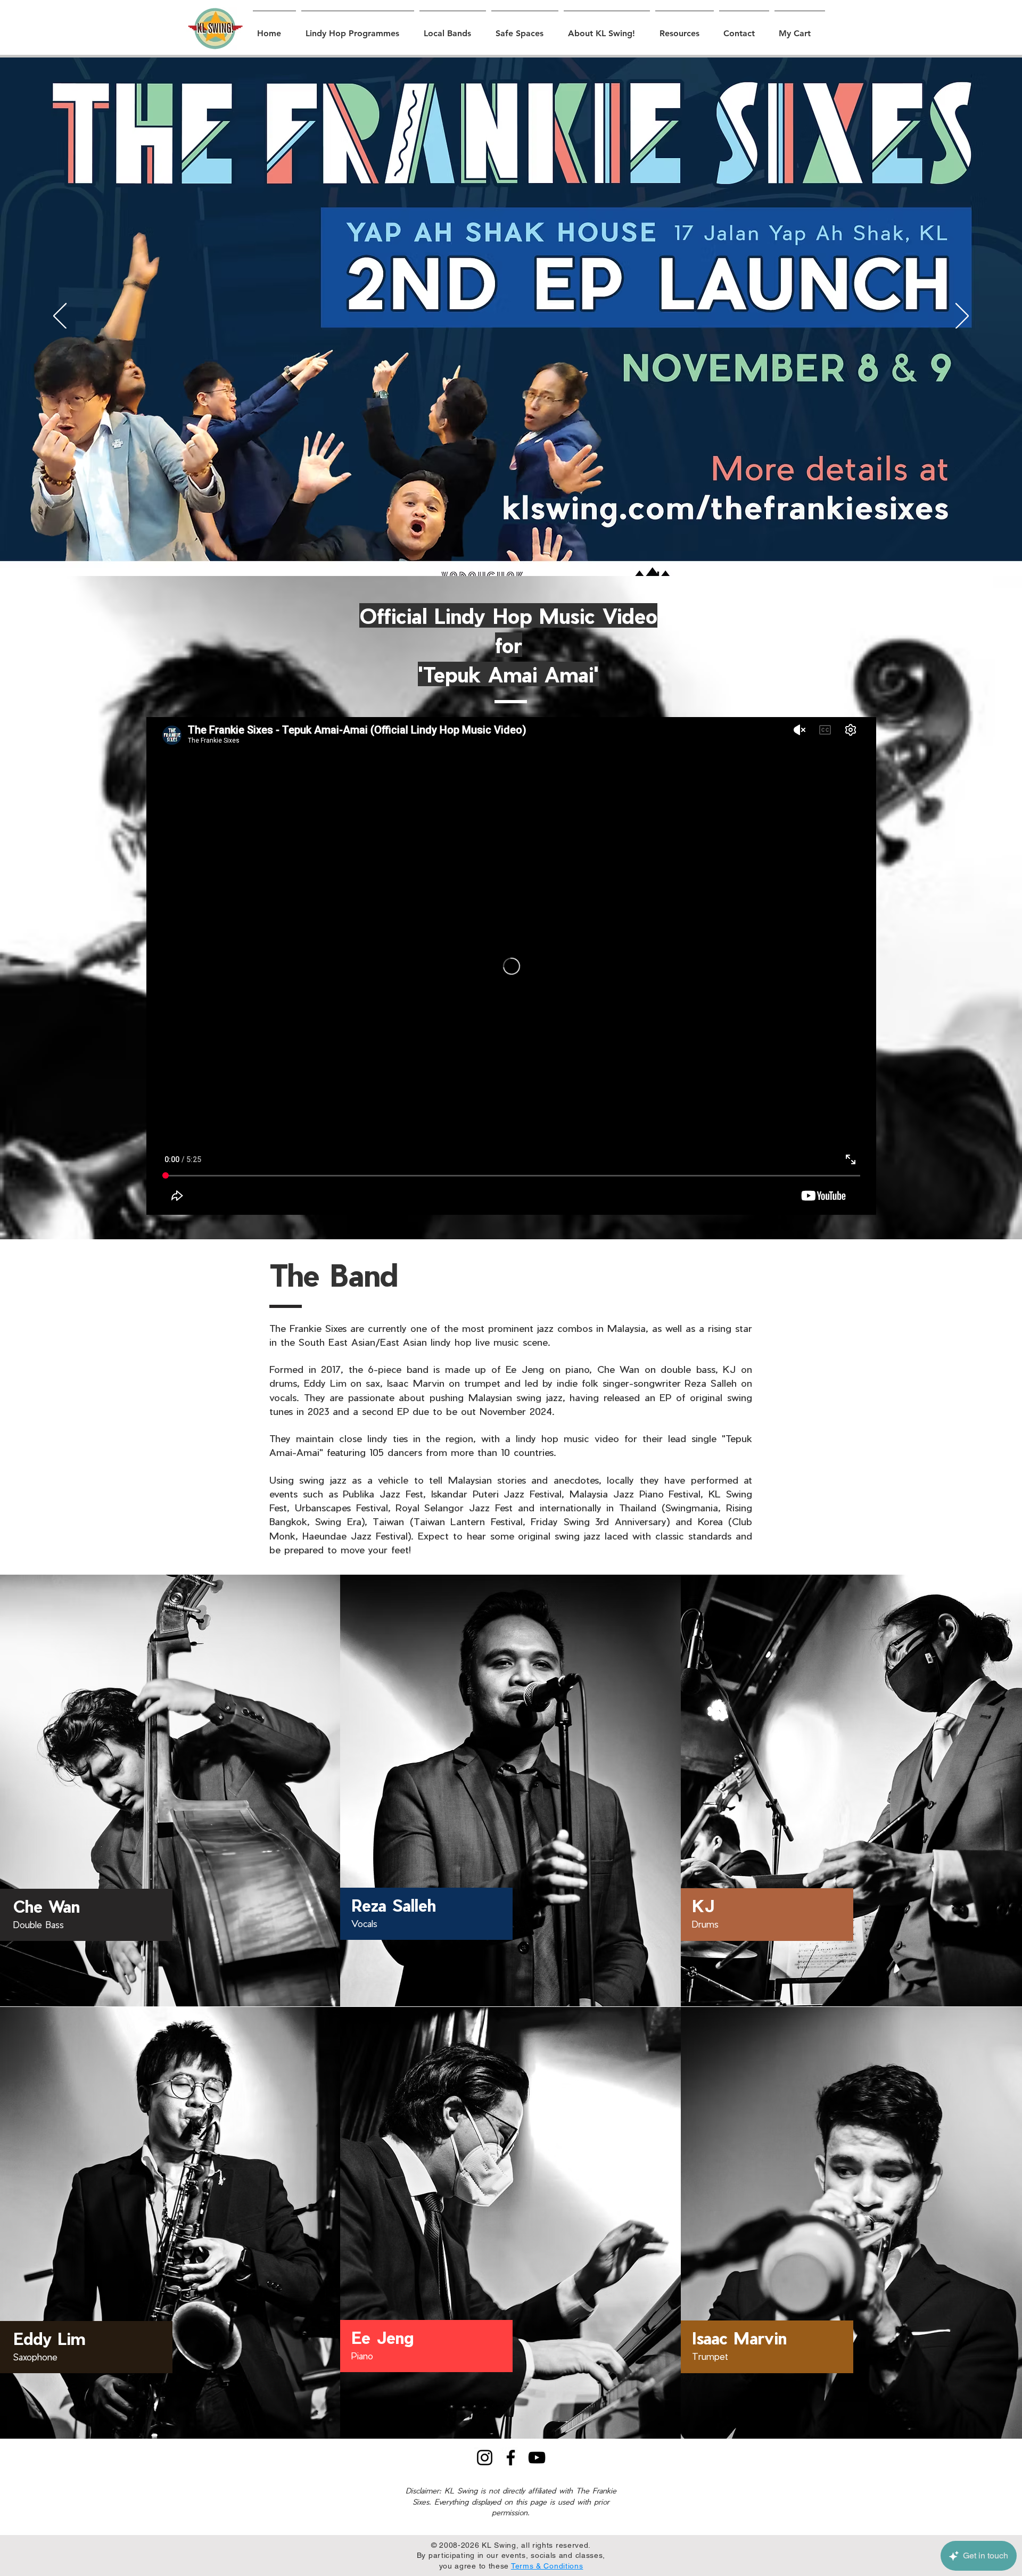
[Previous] (60, 317)
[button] (358, 29)
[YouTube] (537, 2458)
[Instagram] (485, 2458)
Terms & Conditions (547, 2566)
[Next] (962, 317)
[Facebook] (511, 2458)
